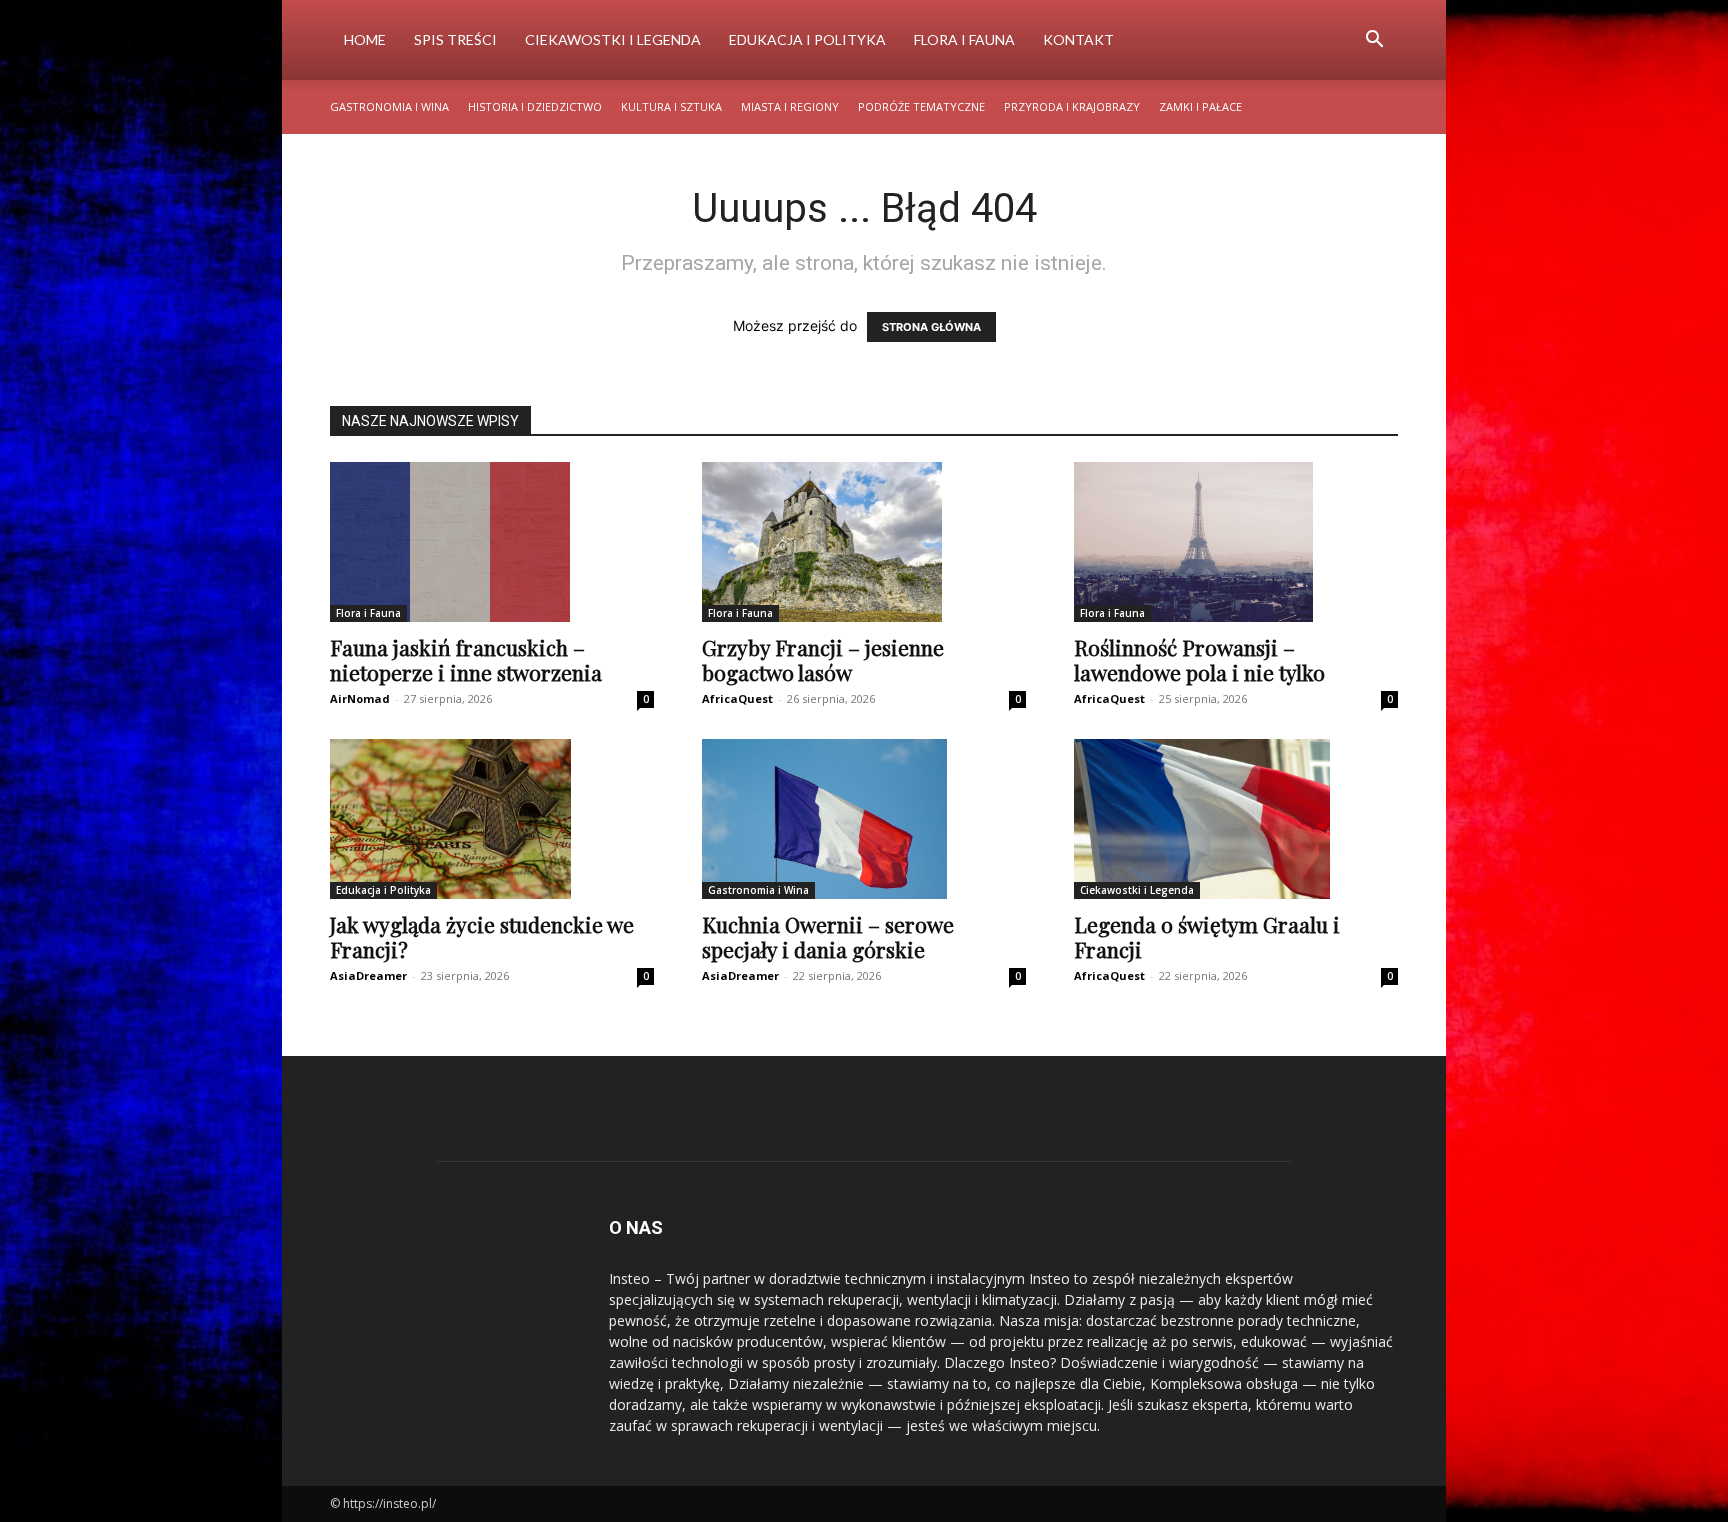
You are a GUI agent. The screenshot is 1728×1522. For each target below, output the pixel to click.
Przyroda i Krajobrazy (1072, 106)
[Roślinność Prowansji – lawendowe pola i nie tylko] (1236, 542)
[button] (1374, 41)
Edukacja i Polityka (807, 39)
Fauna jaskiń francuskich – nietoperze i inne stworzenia (466, 659)
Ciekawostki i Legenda (613, 39)
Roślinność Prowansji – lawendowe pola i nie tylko (1199, 659)
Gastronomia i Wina (389, 106)
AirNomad (360, 698)
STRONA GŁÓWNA (931, 327)
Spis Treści (455, 39)
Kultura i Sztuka (671, 106)
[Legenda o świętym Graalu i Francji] (1236, 819)
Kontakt (1078, 39)
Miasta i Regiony (790, 106)
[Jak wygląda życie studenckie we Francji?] (492, 819)
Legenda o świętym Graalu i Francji (1207, 936)
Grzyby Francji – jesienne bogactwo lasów (823, 659)
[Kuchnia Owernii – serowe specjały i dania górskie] (864, 819)
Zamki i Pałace (1200, 106)
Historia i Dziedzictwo (535, 106)
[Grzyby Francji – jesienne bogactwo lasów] (864, 542)
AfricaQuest (737, 698)
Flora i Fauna (964, 39)
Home (365, 39)
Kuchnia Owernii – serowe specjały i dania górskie (828, 936)
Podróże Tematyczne (921, 106)
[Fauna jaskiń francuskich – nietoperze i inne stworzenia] (492, 542)
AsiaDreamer (368, 975)
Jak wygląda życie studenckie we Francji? (482, 936)
